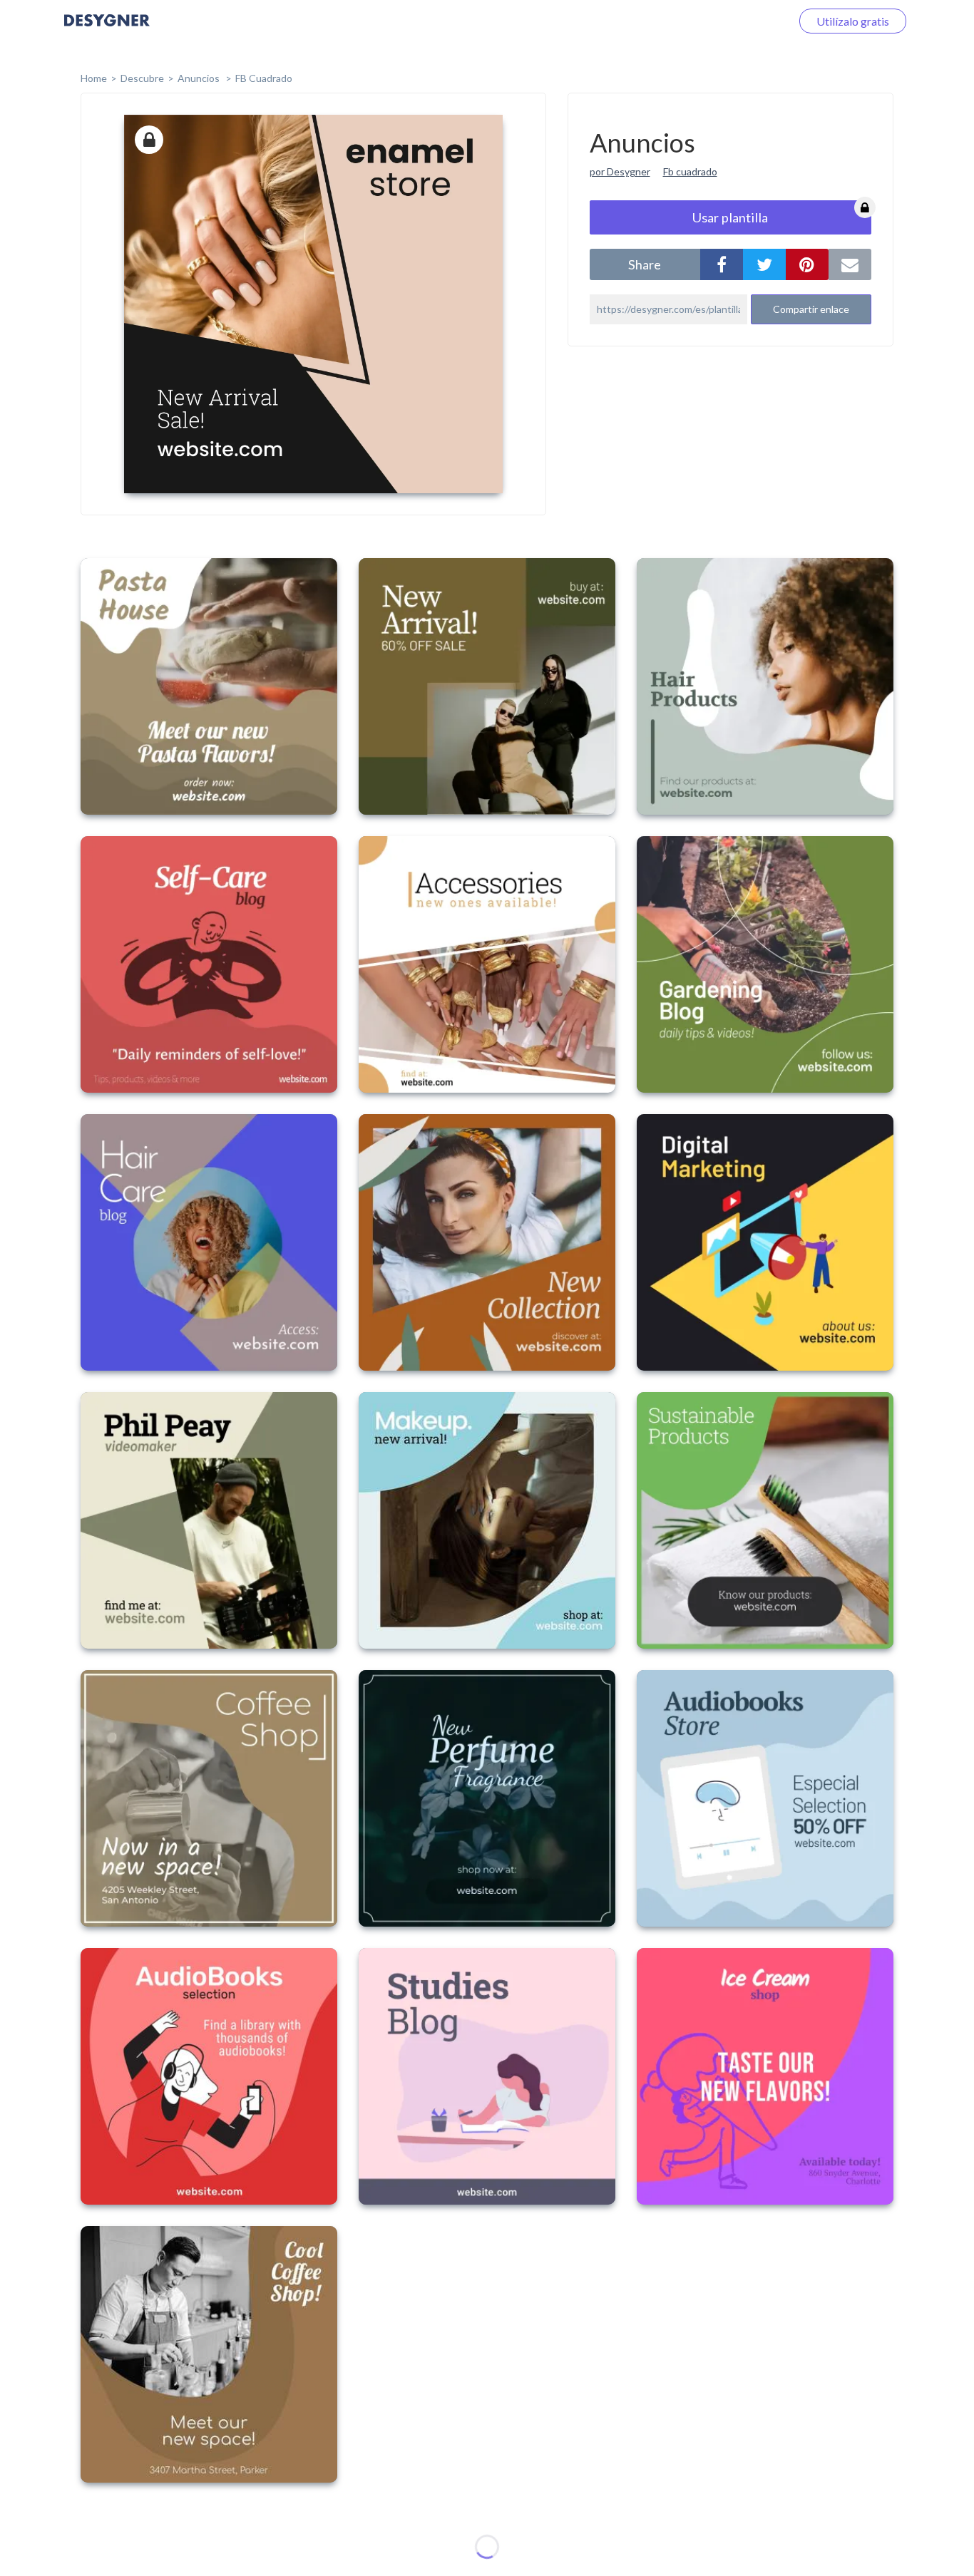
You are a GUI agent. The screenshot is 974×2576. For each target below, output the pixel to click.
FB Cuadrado (264, 78)
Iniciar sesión (742, 21)
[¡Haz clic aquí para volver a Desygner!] (107, 30)
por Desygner (620, 171)
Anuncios (200, 78)
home (94, 78)
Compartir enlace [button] (811, 309)
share (645, 264)
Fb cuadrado (690, 171)
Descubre (142, 78)
